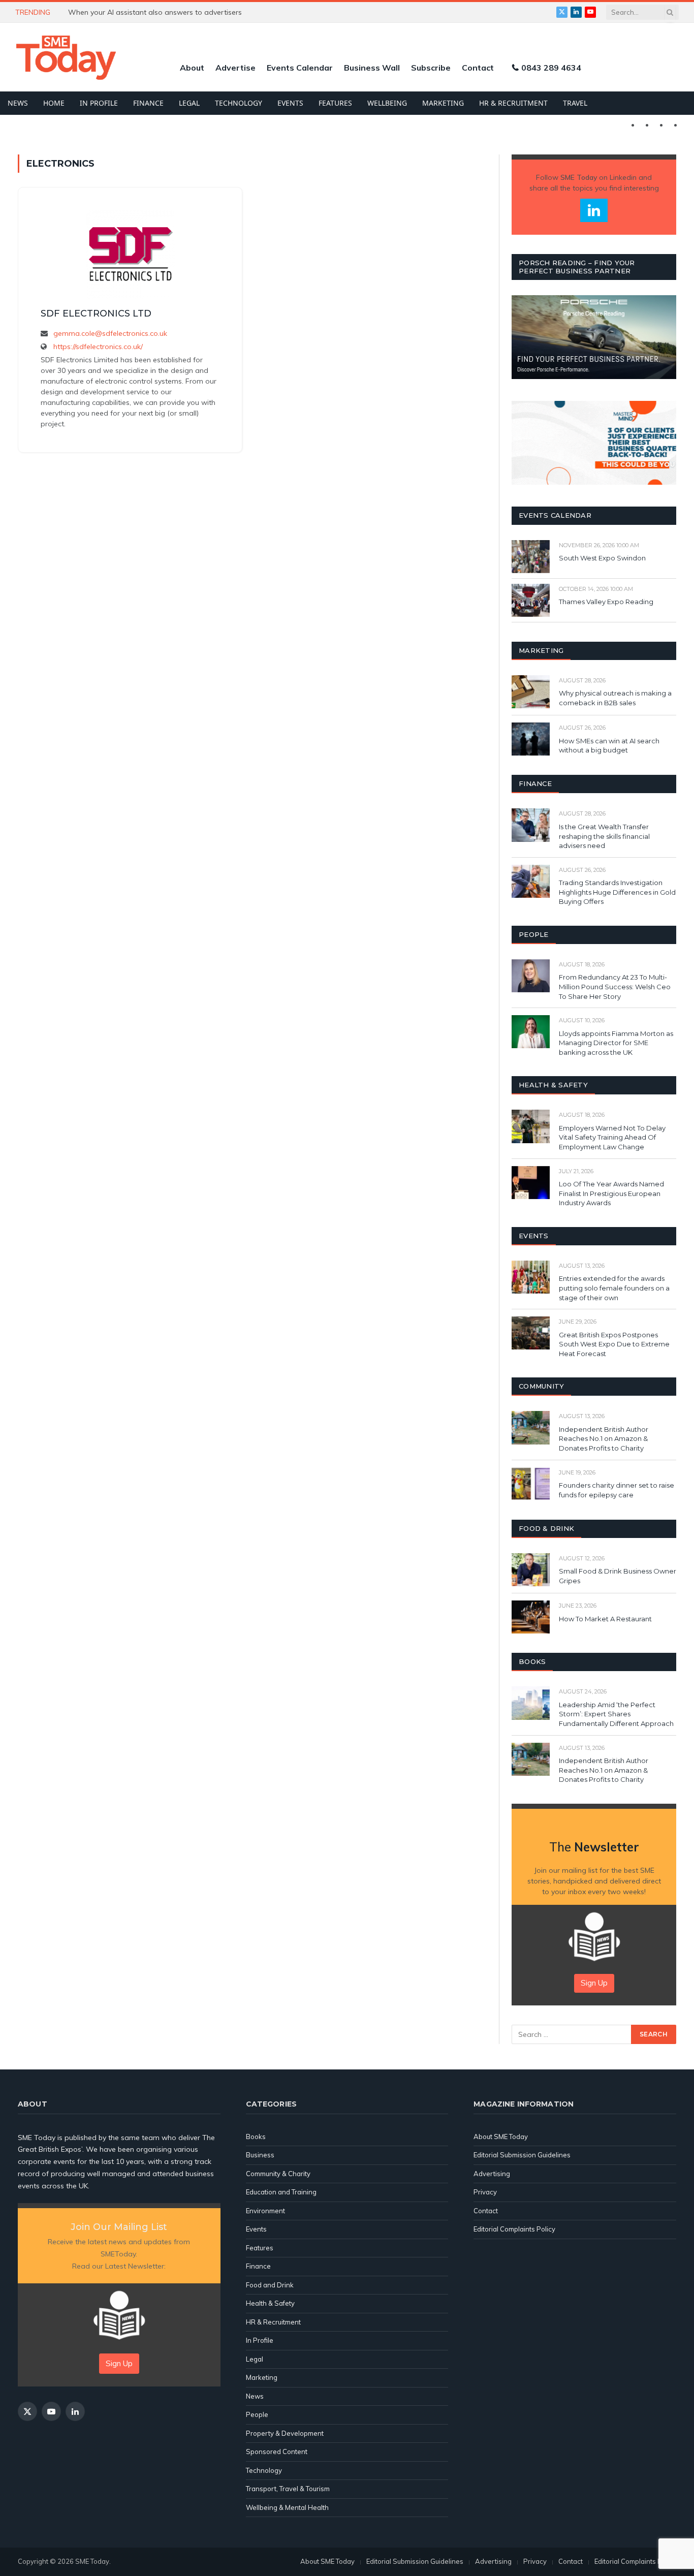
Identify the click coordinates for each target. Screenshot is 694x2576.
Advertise (235, 68)
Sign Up (594, 1983)
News (18, 103)
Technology (239, 103)
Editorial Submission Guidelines (522, 2155)
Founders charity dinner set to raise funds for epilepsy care (617, 1490)
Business (260, 2155)
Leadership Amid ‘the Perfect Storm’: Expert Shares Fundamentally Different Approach (616, 1714)
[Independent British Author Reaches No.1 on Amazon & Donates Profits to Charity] (531, 1427)
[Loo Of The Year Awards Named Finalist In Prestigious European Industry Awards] (531, 1183)
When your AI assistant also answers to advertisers (155, 12)
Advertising (492, 2174)
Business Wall (372, 68)
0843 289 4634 (551, 68)
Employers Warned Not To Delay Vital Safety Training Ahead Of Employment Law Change (612, 1137)
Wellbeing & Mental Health (287, 2507)
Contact (478, 68)
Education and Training (281, 2192)
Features (335, 103)
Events (290, 103)
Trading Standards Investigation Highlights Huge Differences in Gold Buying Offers (617, 892)
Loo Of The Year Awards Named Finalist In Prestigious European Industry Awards (611, 1193)
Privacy (485, 2192)
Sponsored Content (277, 2452)
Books (256, 2137)
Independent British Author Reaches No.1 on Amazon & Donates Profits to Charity (604, 1439)
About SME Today (501, 2137)
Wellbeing (387, 103)
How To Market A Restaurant (605, 1619)
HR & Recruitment (513, 103)
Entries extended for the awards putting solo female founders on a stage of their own (614, 1288)
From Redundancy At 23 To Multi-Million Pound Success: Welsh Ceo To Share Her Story (615, 986)
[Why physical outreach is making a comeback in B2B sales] (531, 692)
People (257, 2414)
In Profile (99, 103)
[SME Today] (66, 57)
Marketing (443, 103)
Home (54, 103)
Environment (265, 2211)
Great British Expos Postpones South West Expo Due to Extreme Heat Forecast (614, 1344)
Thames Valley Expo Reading (606, 602)
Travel (575, 103)
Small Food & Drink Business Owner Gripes (618, 1576)
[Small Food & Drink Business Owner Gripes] (531, 1570)
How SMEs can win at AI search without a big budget (609, 746)
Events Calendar (300, 68)
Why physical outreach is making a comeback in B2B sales (615, 698)
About (192, 68)
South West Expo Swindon (602, 558)
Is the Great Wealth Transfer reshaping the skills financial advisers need (604, 836)
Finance (148, 103)
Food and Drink (270, 2285)
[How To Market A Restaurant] (531, 1617)
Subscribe (431, 68)
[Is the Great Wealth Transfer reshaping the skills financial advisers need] (531, 825)
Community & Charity (278, 2174)
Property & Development (285, 2433)
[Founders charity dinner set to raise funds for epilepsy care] (531, 1484)
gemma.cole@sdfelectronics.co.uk (110, 333)
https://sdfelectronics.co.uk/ (98, 347)
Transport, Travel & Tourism (288, 2489)
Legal (189, 103)
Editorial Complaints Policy (514, 2229)
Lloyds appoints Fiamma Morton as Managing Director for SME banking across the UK (616, 1043)
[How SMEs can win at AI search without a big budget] (531, 739)
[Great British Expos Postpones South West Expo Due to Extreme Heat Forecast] (531, 1333)
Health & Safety (270, 2303)
